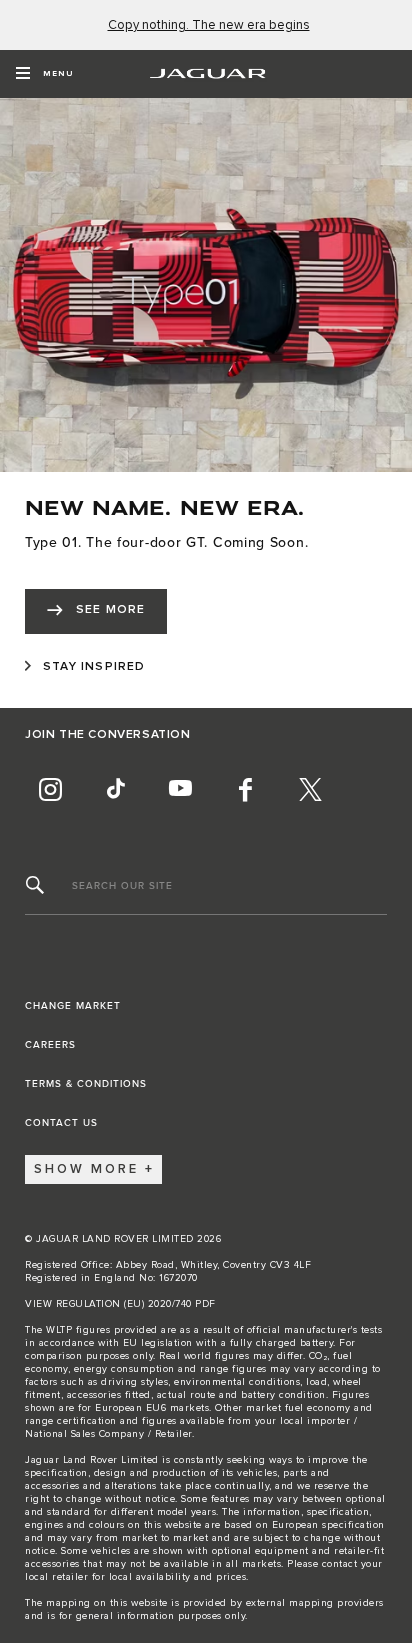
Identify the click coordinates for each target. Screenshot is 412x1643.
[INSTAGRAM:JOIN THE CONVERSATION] (50, 790)
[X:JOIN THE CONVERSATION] (310, 790)
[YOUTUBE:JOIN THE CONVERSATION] (180, 790)
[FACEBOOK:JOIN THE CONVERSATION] (245, 790)
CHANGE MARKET (73, 1006)
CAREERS (50, 1045)
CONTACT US (61, 1123)
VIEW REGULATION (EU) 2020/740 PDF (120, 1304)
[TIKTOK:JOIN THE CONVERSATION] (115, 790)
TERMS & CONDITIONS (86, 1084)
